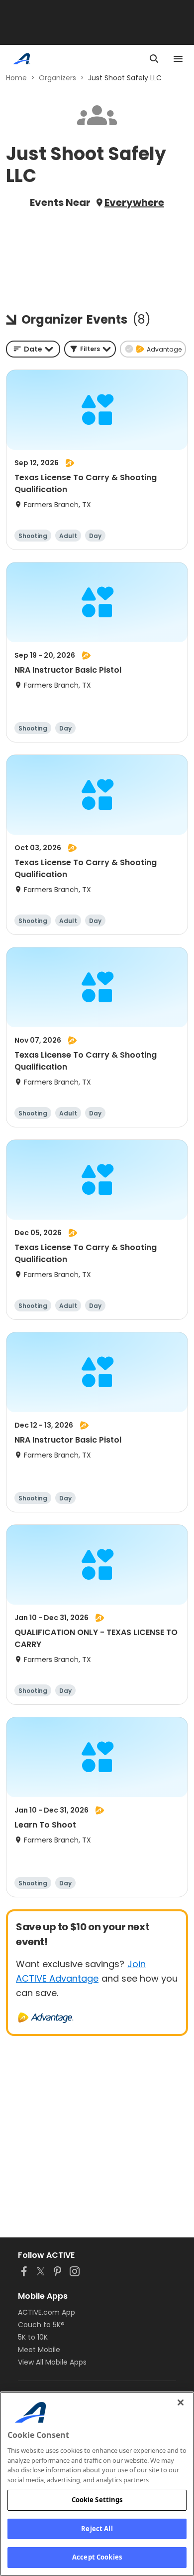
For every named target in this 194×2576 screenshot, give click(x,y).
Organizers (57, 78)
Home (16, 78)
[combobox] (33, 349)
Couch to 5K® (41, 2325)
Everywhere (134, 202)
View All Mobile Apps (52, 2362)
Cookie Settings (97, 2500)
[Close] (181, 2402)
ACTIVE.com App (47, 2312)
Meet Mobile (39, 2350)
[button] (90, 349)
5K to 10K (33, 2337)
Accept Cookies (97, 2557)
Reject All (97, 2529)
